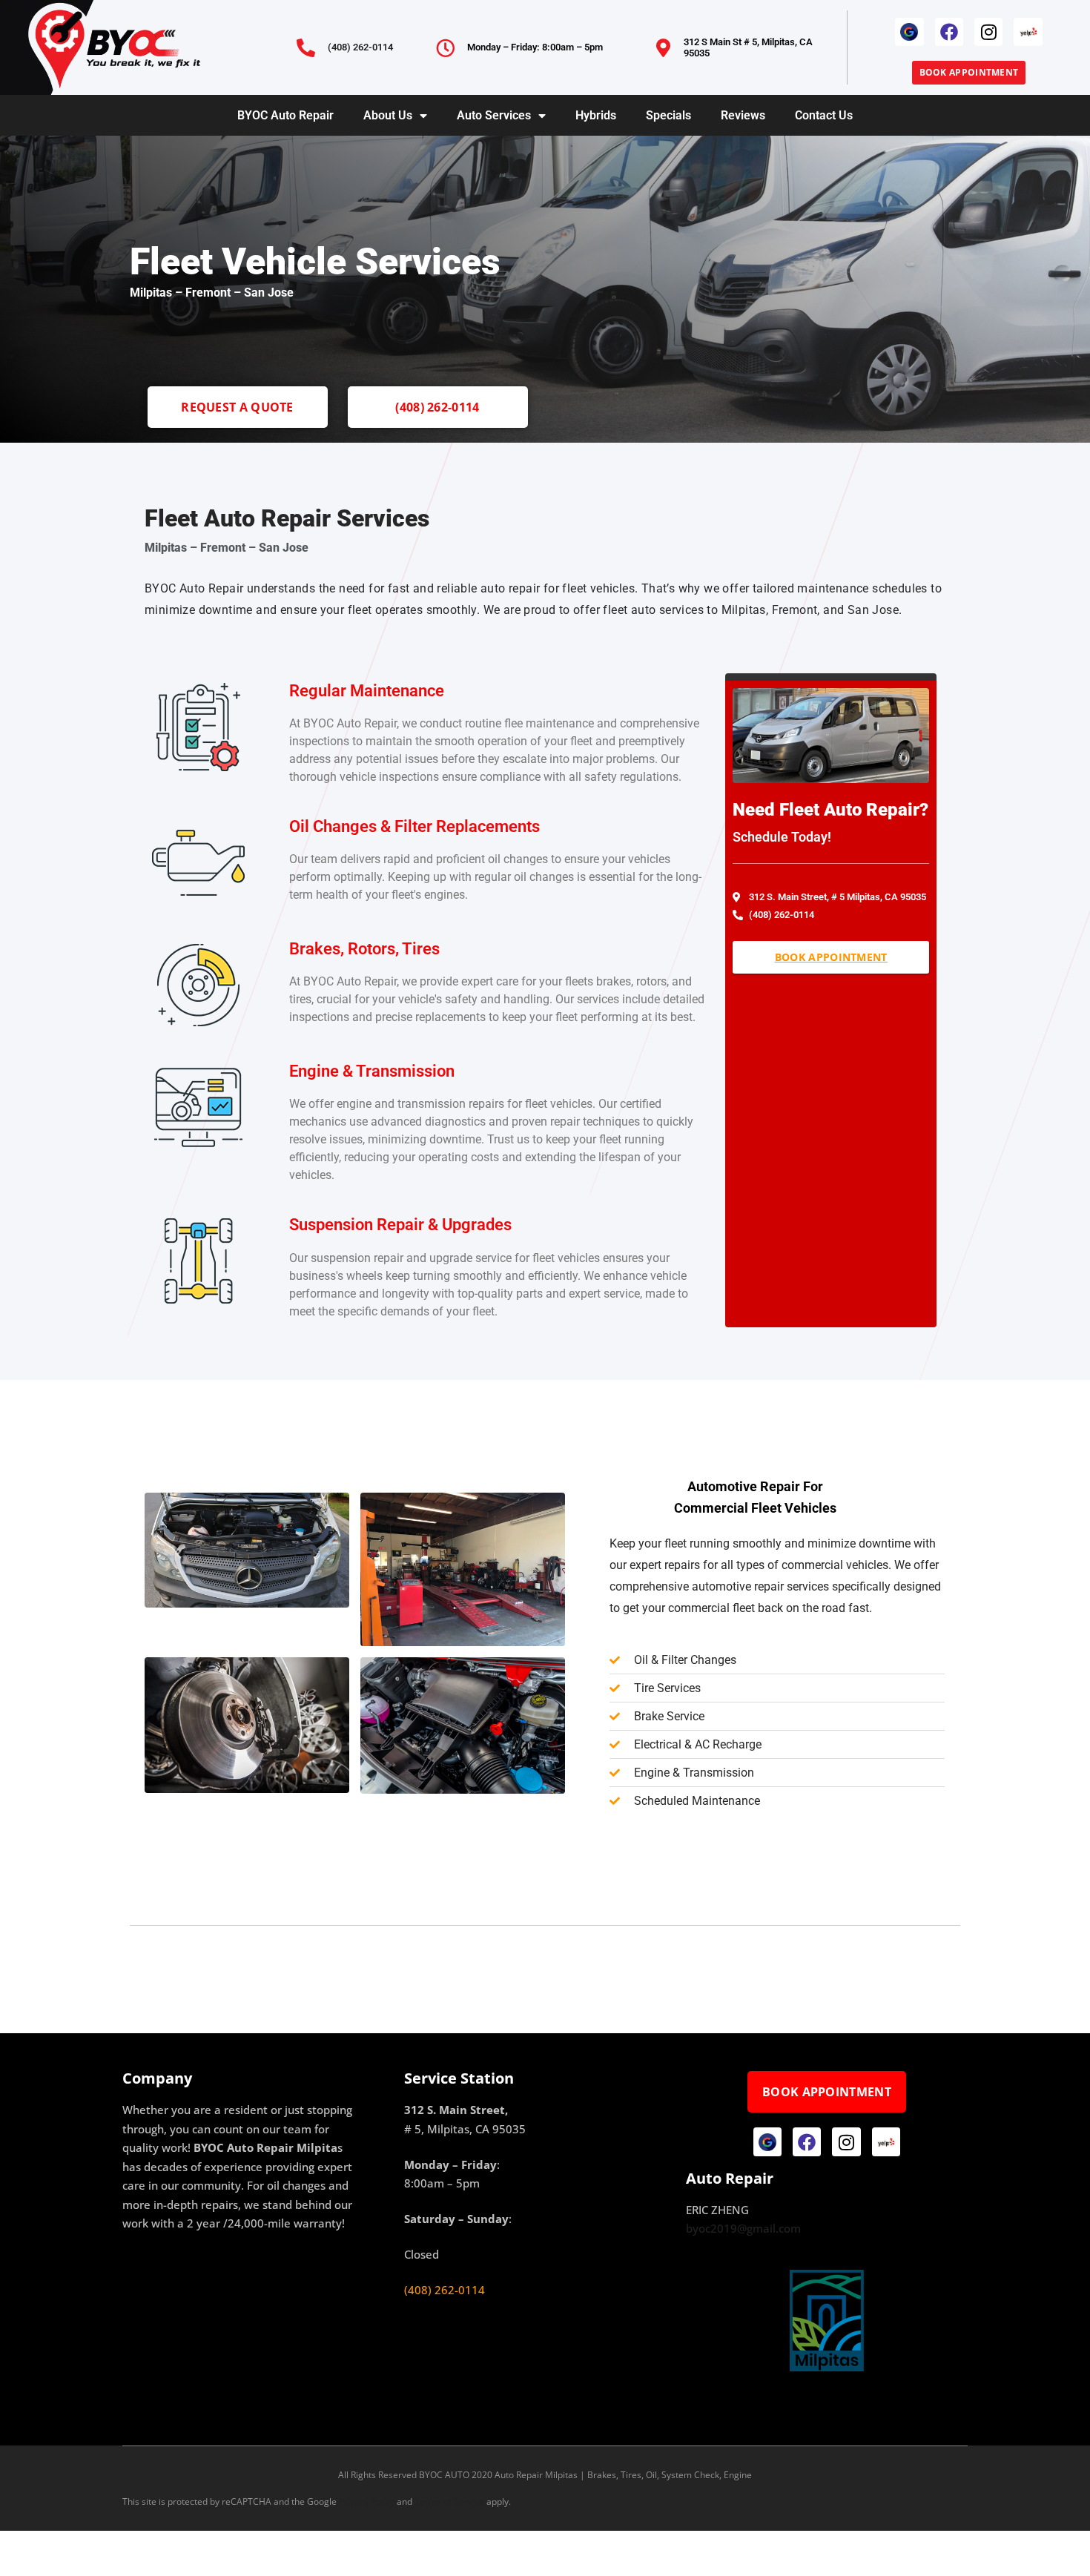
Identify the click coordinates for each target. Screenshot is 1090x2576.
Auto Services (494, 115)
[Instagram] (988, 32)
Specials (668, 115)
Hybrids (596, 115)
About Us (388, 115)
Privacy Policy (367, 2501)
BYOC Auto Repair (285, 115)
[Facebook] (949, 32)
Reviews (743, 115)
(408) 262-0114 (360, 47)
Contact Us (824, 115)
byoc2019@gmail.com (743, 2228)
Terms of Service (449, 2501)
